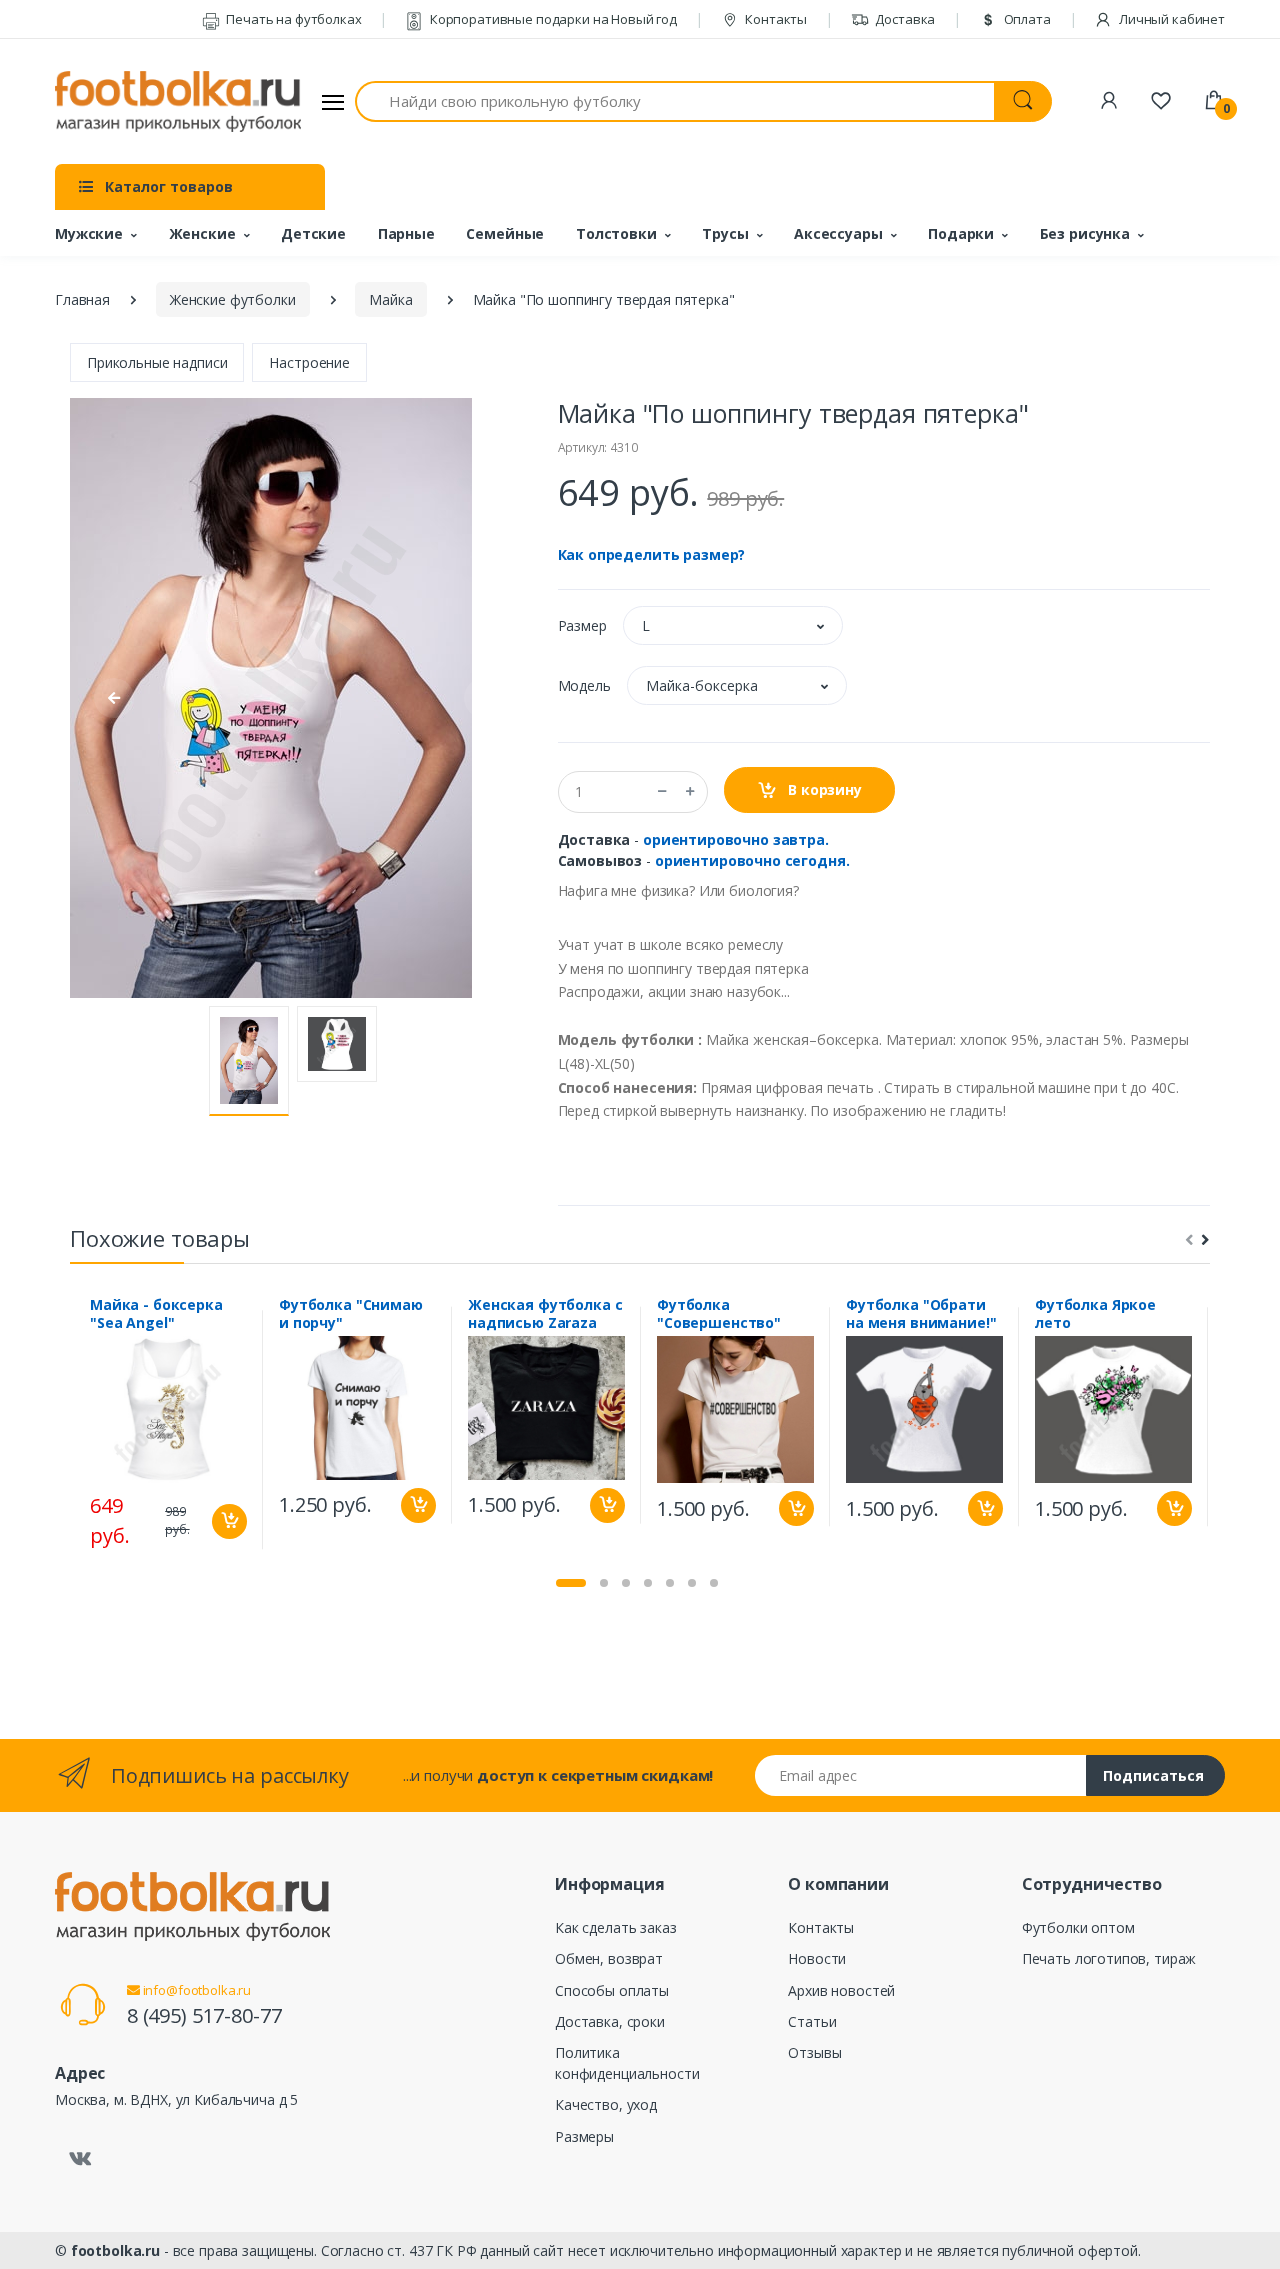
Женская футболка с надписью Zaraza (545, 1314)
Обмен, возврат (609, 1958)
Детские (313, 233)
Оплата (1026, 19)
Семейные (505, 233)
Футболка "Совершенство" (719, 1314)
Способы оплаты (612, 1990)
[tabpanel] (168, 1429)
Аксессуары (838, 233)
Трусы (725, 233)
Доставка (904, 19)
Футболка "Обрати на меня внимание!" (921, 1314)
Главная (82, 299)
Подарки (961, 233)
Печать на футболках (292, 19)
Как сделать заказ (616, 1927)
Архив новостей (841, 1990)
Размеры (584, 2136)
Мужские (89, 233)
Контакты (774, 19)
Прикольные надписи (157, 362)
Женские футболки (233, 299)
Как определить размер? (652, 554)
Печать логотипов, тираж (1109, 1958)
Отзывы (814, 2052)
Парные (406, 233)
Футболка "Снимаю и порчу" (351, 1314)
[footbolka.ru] (178, 102)
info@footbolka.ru (195, 1990)
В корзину (823, 789)
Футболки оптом (1078, 1927)
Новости (817, 1958)
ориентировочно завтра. (736, 839)
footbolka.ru (115, 2250)
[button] (733, 625)
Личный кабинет (1170, 19)
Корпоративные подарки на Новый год (552, 19)
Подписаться (1153, 1775)
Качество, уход (606, 2104)
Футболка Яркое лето (1095, 1314)
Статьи (812, 2021)
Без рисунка (1085, 233)
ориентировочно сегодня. (752, 860)
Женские (202, 233)
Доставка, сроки (610, 2021)
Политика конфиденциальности (627, 2063)
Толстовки (616, 233)
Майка (390, 299)
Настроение (309, 362)
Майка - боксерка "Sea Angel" (156, 1314)
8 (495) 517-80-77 (204, 2015)
